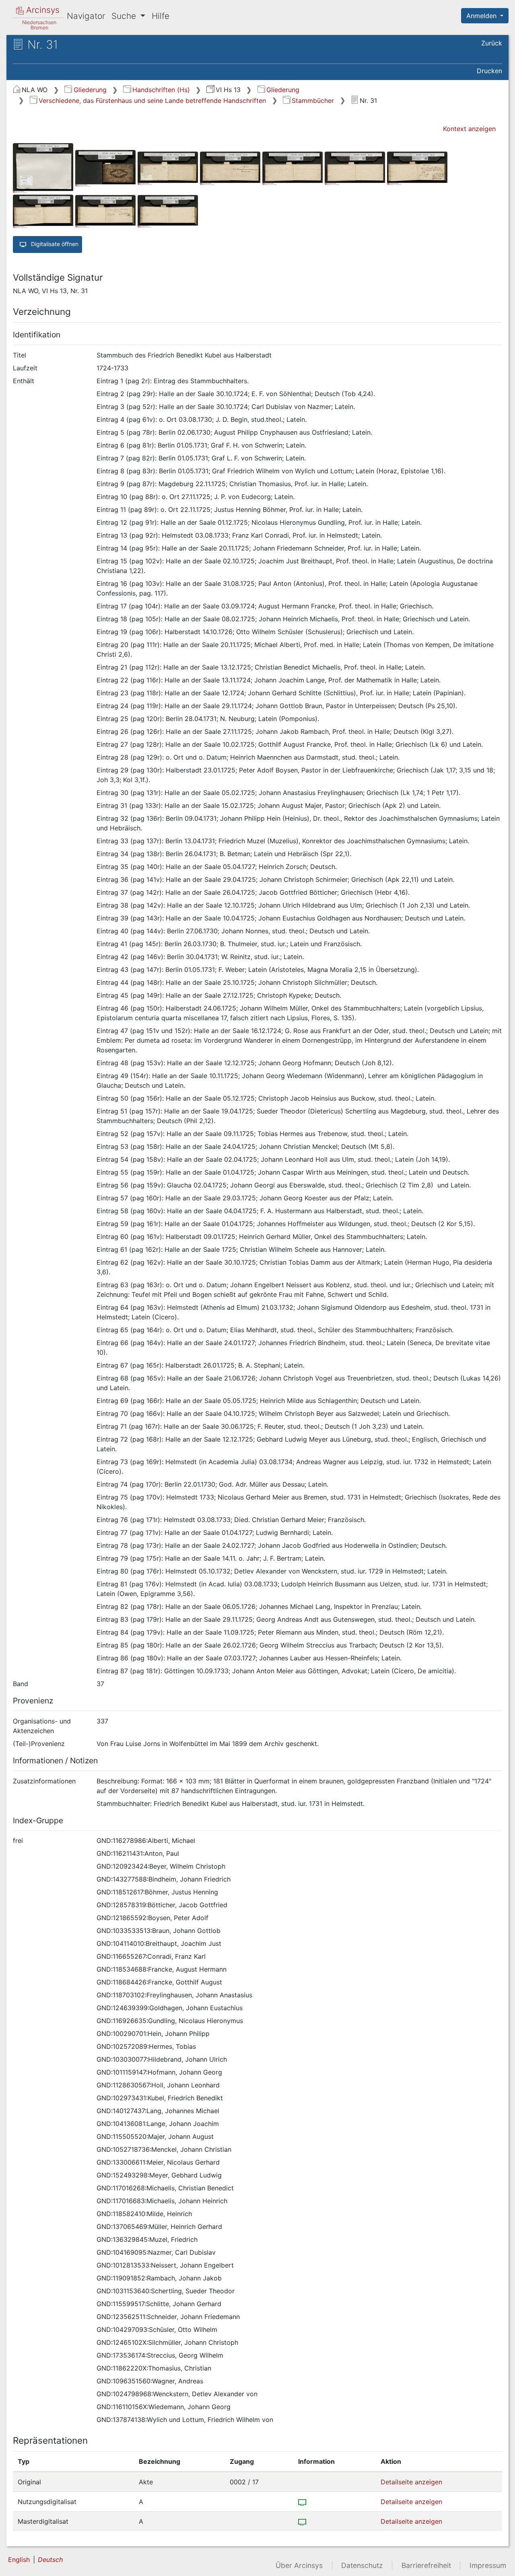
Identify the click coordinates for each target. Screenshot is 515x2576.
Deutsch (50, 2560)
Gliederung (90, 90)
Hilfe (161, 16)
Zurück (492, 43)
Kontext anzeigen (469, 129)
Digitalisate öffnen (54, 244)
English (19, 2560)
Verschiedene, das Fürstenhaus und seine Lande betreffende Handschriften (152, 101)
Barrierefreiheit (426, 2565)
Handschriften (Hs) (161, 90)
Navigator (86, 16)
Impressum (488, 2565)
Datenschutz (362, 2565)
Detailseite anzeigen (411, 2482)
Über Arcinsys (299, 2565)
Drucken (489, 71)
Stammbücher (313, 101)
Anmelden (482, 16)
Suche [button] (125, 16)
